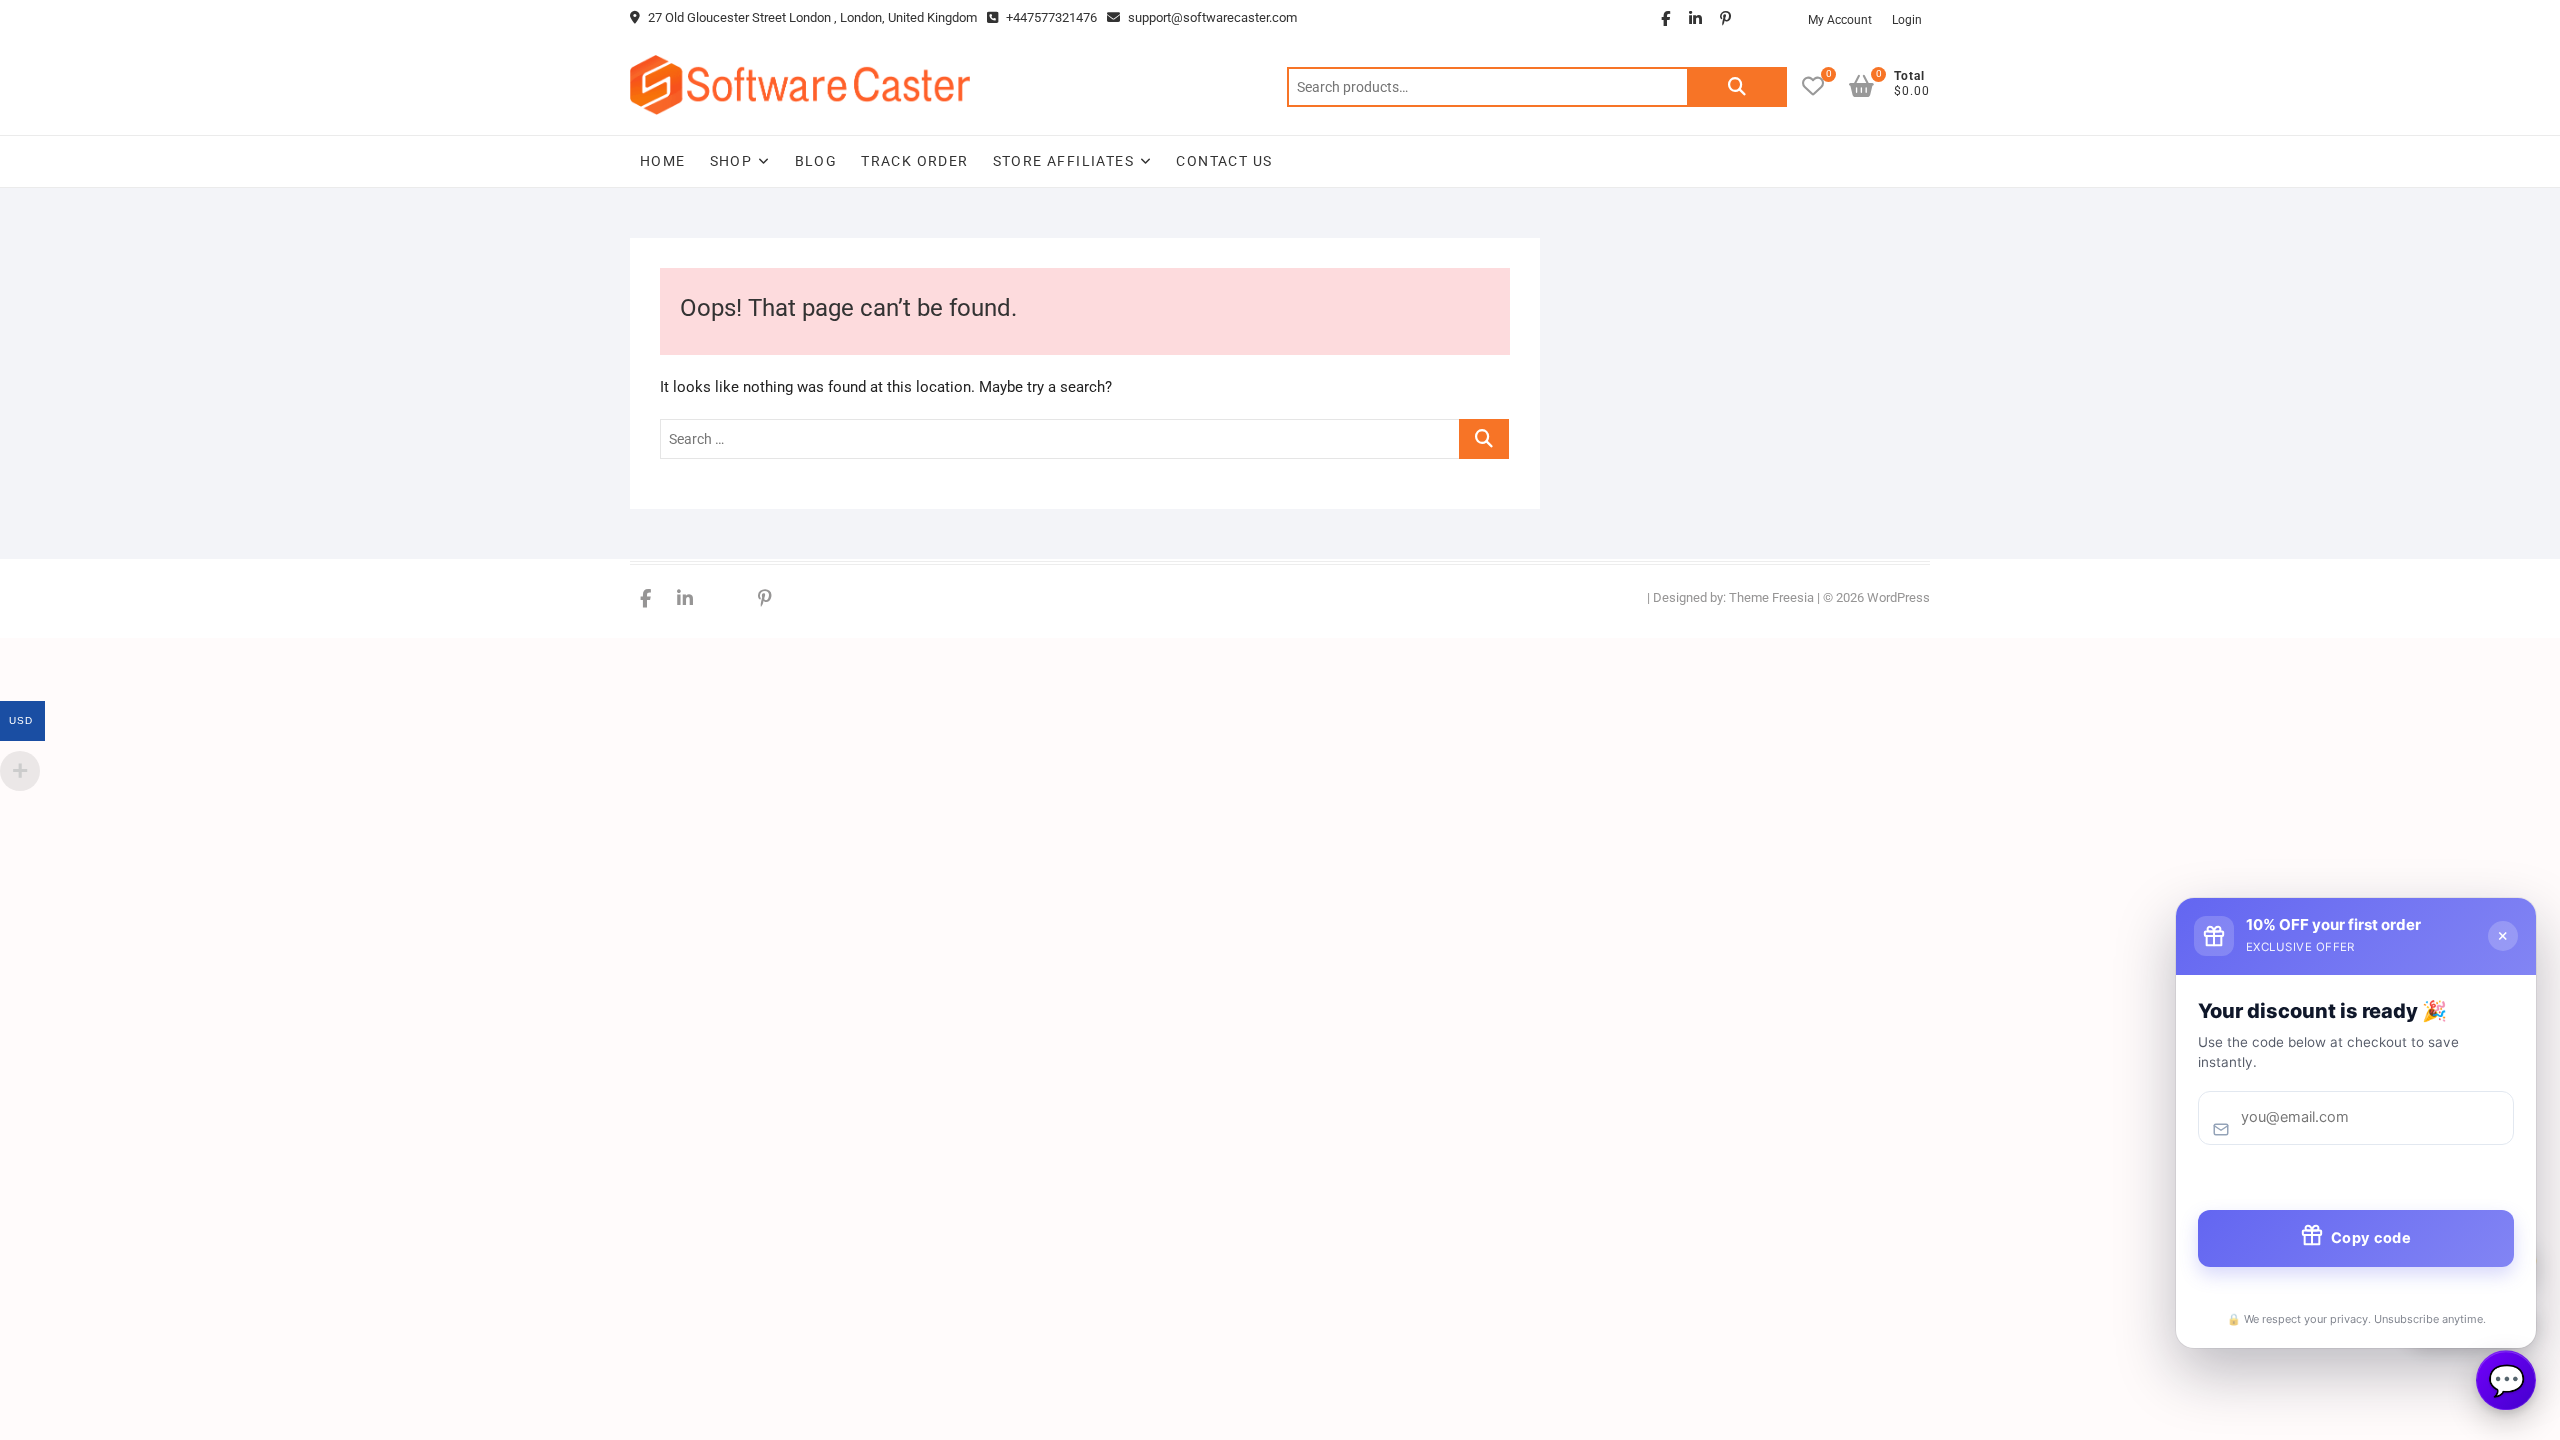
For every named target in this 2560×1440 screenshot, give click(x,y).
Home (663, 161)
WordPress (1898, 597)
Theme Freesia (1771, 597)
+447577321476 (1050, 17)
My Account (1840, 20)
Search (1737, 87)
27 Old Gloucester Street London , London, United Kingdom (811, 17)
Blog (816, 161)
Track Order (914, 161)
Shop (731, 161)
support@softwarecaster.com (1212, 17)
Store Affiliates (1063, 161)
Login (1907, 20)
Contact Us (1224, 161)
